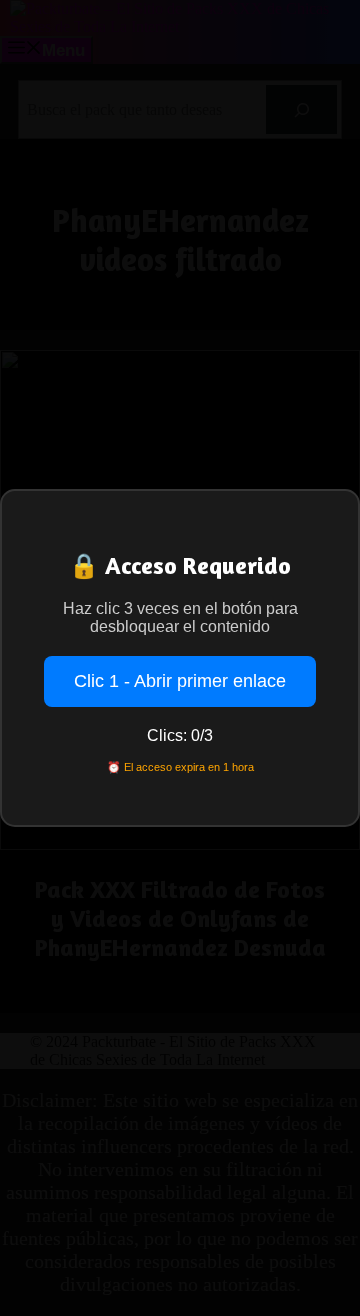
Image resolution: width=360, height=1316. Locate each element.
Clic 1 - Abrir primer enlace (180, 681)
